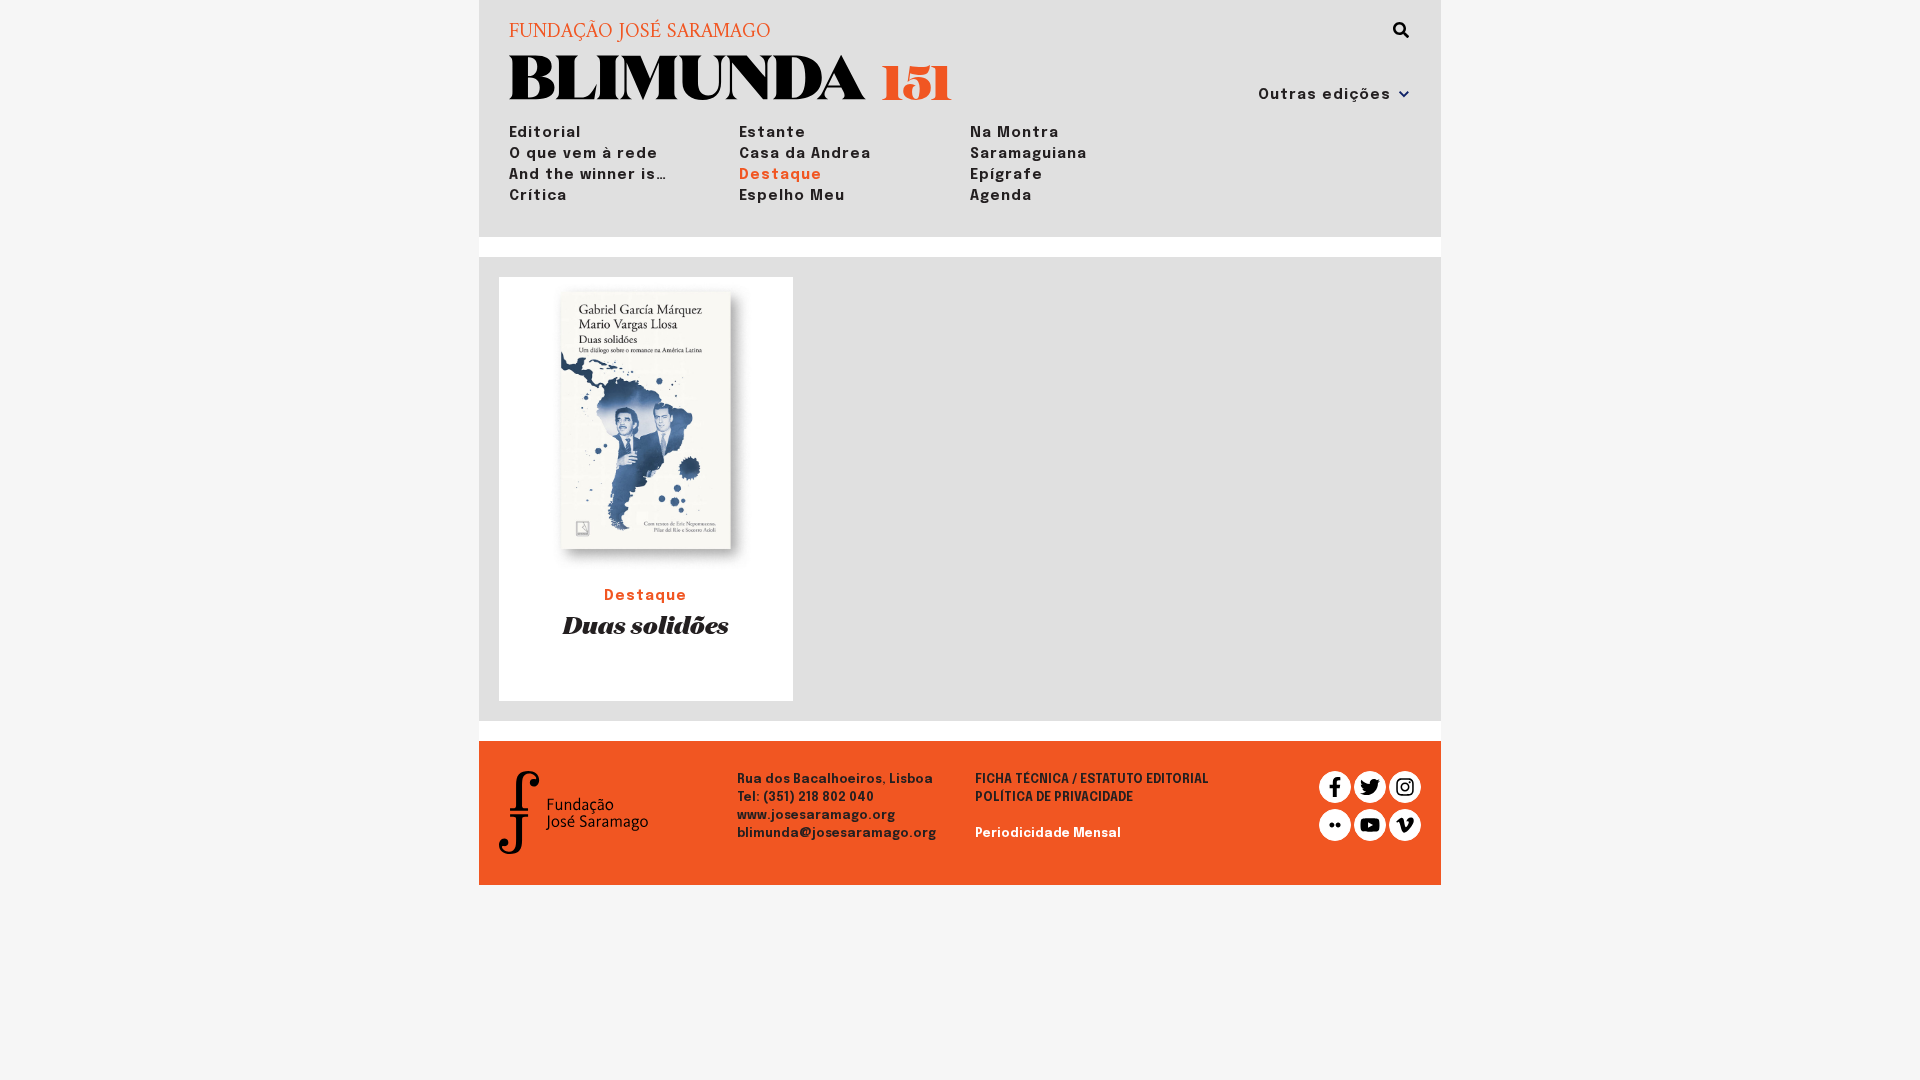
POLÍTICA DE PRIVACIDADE (1054, 798)
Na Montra (1014, 133)
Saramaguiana (1028, 154)
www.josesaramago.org (816, 816)
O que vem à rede (583, 154)
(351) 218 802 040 (818, 798)
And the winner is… (588, 175)
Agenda (1001, 196)
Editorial (545, 133)
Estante (772, 133)
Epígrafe (1006, 175)
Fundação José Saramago (640, 33)
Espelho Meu (792, 196)
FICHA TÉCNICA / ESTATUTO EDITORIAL (1092, 780)
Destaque (780, 175)
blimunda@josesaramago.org (836, 834)
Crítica (538, 196)
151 (917, 80)
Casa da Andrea (805, 154)
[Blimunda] (687, 75)
